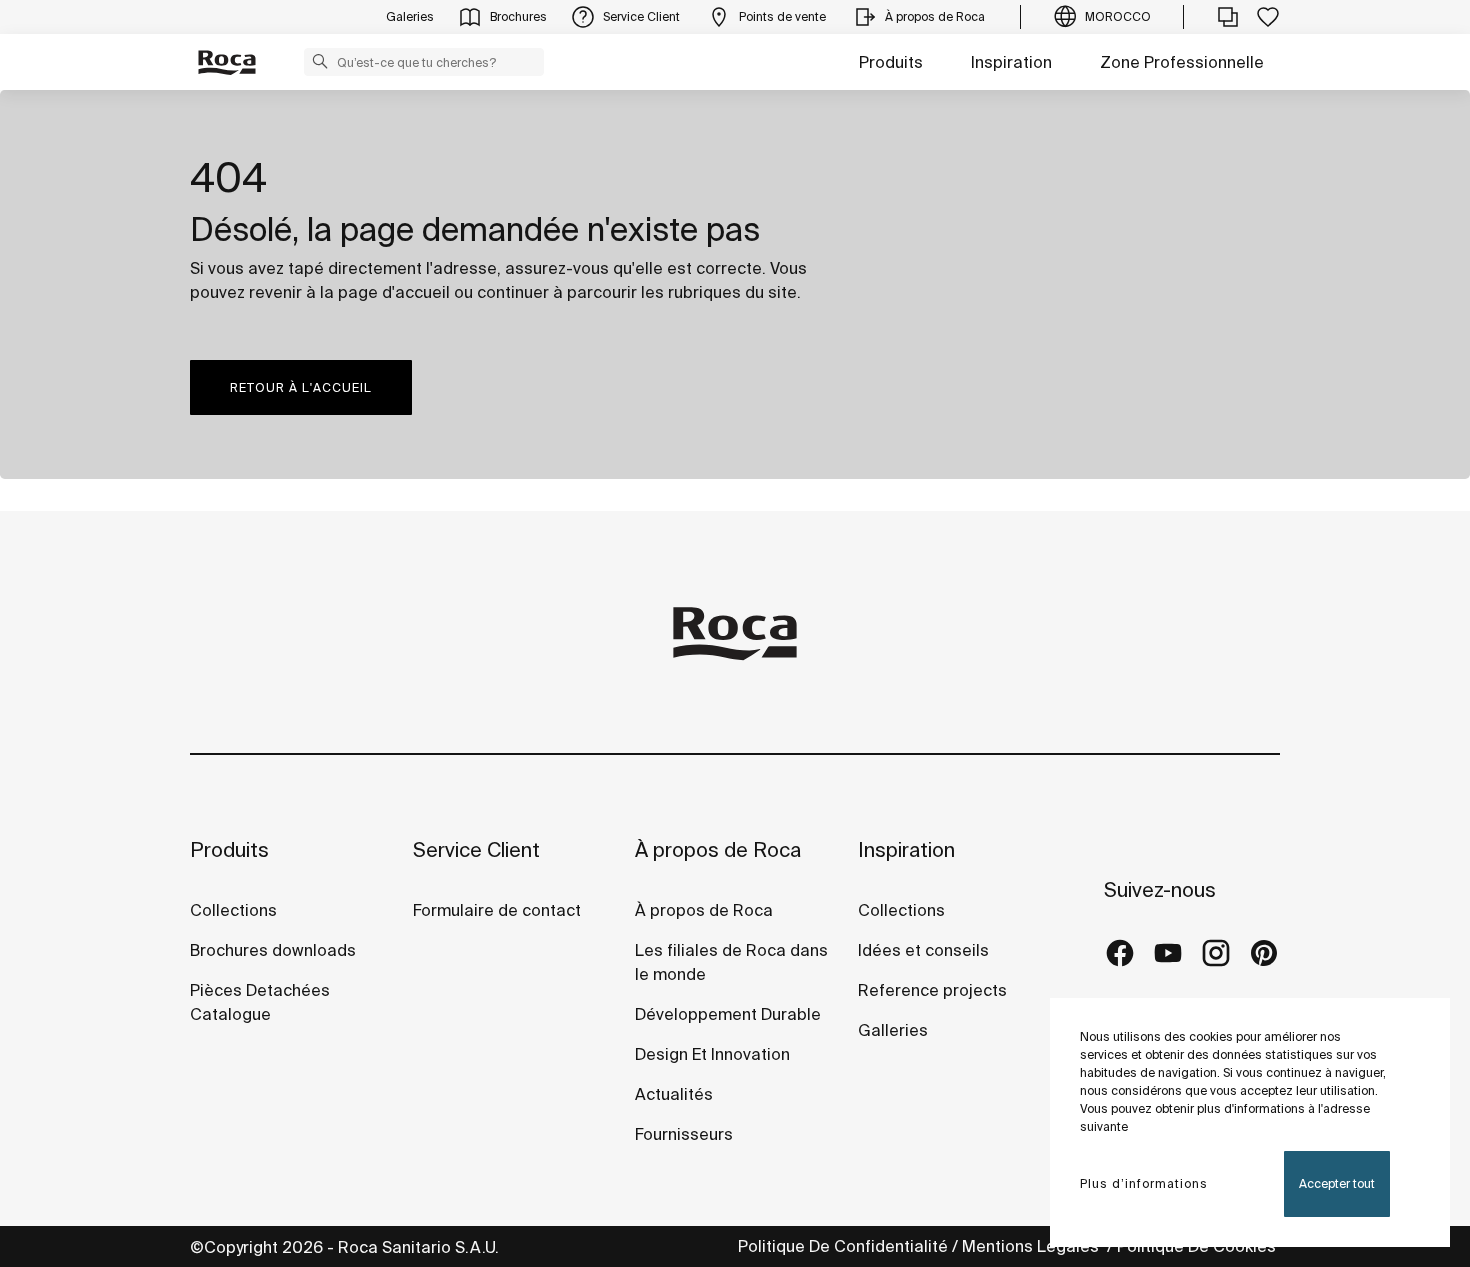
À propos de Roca (718, 849)
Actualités (674, 1094)
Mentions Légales (1032, 1246)
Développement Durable (728, 1014)
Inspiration (1011, 62)
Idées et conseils (923, 950)
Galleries (893, 1030)
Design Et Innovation (712, 1054)
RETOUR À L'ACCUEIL (301, 387)
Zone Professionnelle (1182, 62)
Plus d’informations (1144, 1183)
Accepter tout (1337, 1183)
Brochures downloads (273, 950)
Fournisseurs (684, 1134)
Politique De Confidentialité (843, 1246)
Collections (233, 910)
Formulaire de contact (497, 910)
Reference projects (932, 990)
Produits (891, 62)
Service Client (476, 849)
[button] (320, 61)
